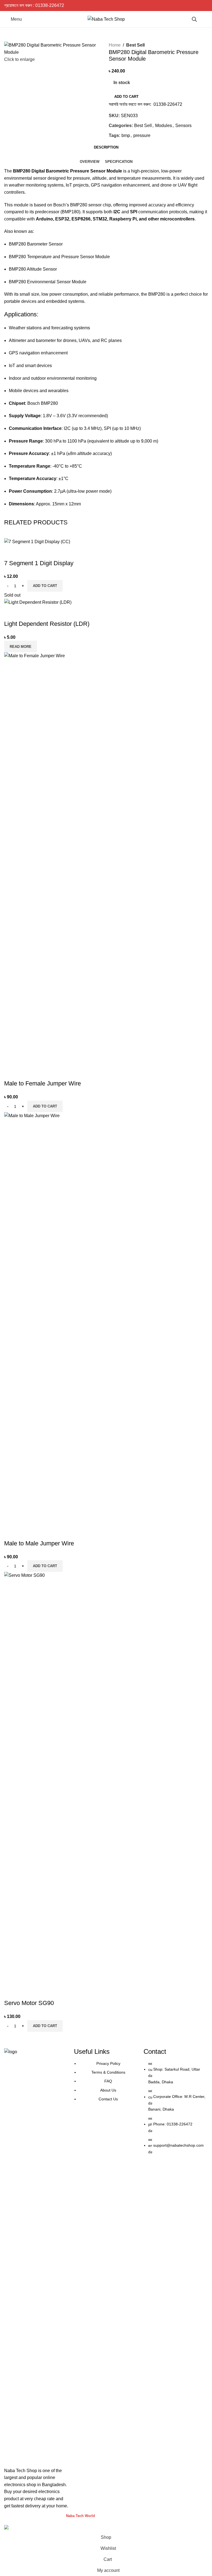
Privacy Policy (108, 2063)
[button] (45, 586)
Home (115, 45)
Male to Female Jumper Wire (43, 1083)
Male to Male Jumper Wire (39, 1543)
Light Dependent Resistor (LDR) (47, 624)
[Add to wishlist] (41, 552)
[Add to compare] (11, 552)
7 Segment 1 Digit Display (39, 563)
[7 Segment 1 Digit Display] (37, 541)
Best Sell (135, 45)
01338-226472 (50, 5)
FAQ (108, 2081)
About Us (108, 2090)
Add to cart (126, 97)
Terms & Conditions (108, 2072)
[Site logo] (106, 19)
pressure (142, 135)
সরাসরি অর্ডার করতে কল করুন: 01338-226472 (145, 104)
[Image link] (36, 2255)
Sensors (183, 126)
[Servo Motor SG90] (106, 1778)
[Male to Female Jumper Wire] (106, 859)
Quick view (26, 552)
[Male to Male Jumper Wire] (106, 1318)
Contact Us (108, 2099)
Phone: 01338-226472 (173, 2124)
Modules (164, 126)
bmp (126, 135)
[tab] (106, 147)
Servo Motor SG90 (29, 2003)
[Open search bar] (194, 19)
